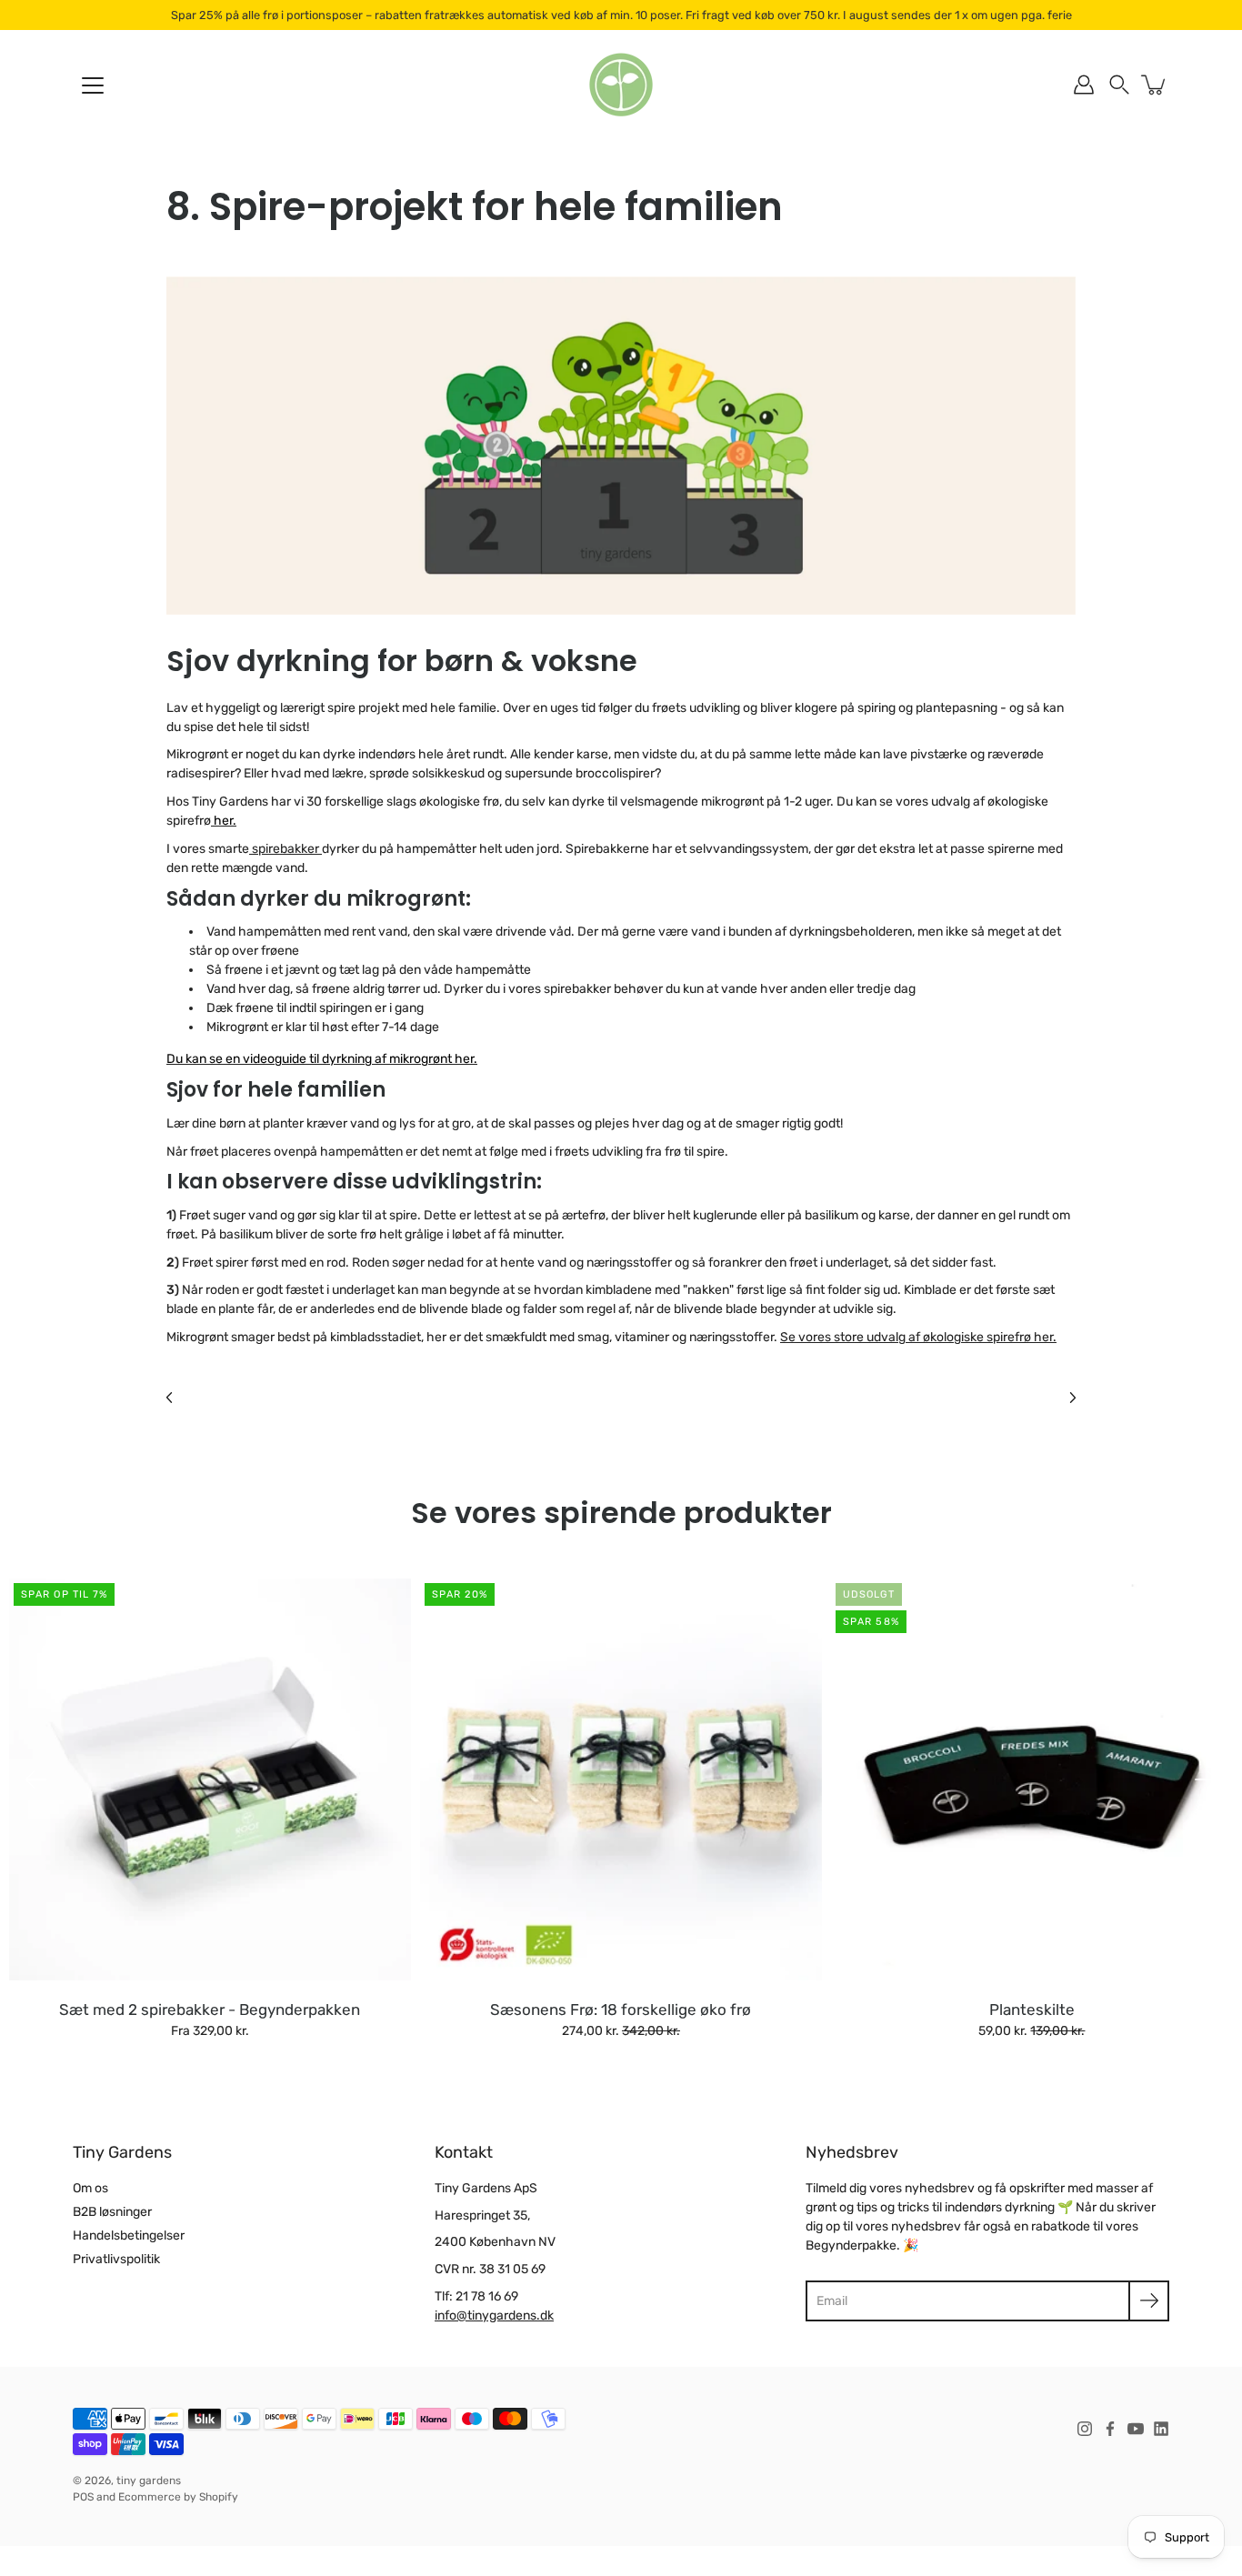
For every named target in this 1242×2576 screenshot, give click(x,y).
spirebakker (285, 849)
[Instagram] (1085, 2429)
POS (83, 2497)
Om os (90, 2188)
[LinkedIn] (1161, 2429)
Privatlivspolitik (116, 2259)
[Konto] (1084, 85)
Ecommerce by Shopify (178, 2497)
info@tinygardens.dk (494, 2315)
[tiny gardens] (621, 85)
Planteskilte (1032, 2010)
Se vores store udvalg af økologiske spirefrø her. (918, 1337)
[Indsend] (1149, 2301)
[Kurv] (1155, 85)
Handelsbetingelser (129, 2235)
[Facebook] (1110, 2429)
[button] (1119, 85)
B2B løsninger (112, 2212)
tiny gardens (149, 2481)
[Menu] (93, 85)
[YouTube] (1136, 2429)
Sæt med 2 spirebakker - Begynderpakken (210, 2010)
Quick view (210, 1779)
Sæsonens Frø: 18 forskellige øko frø (621, 2010)
